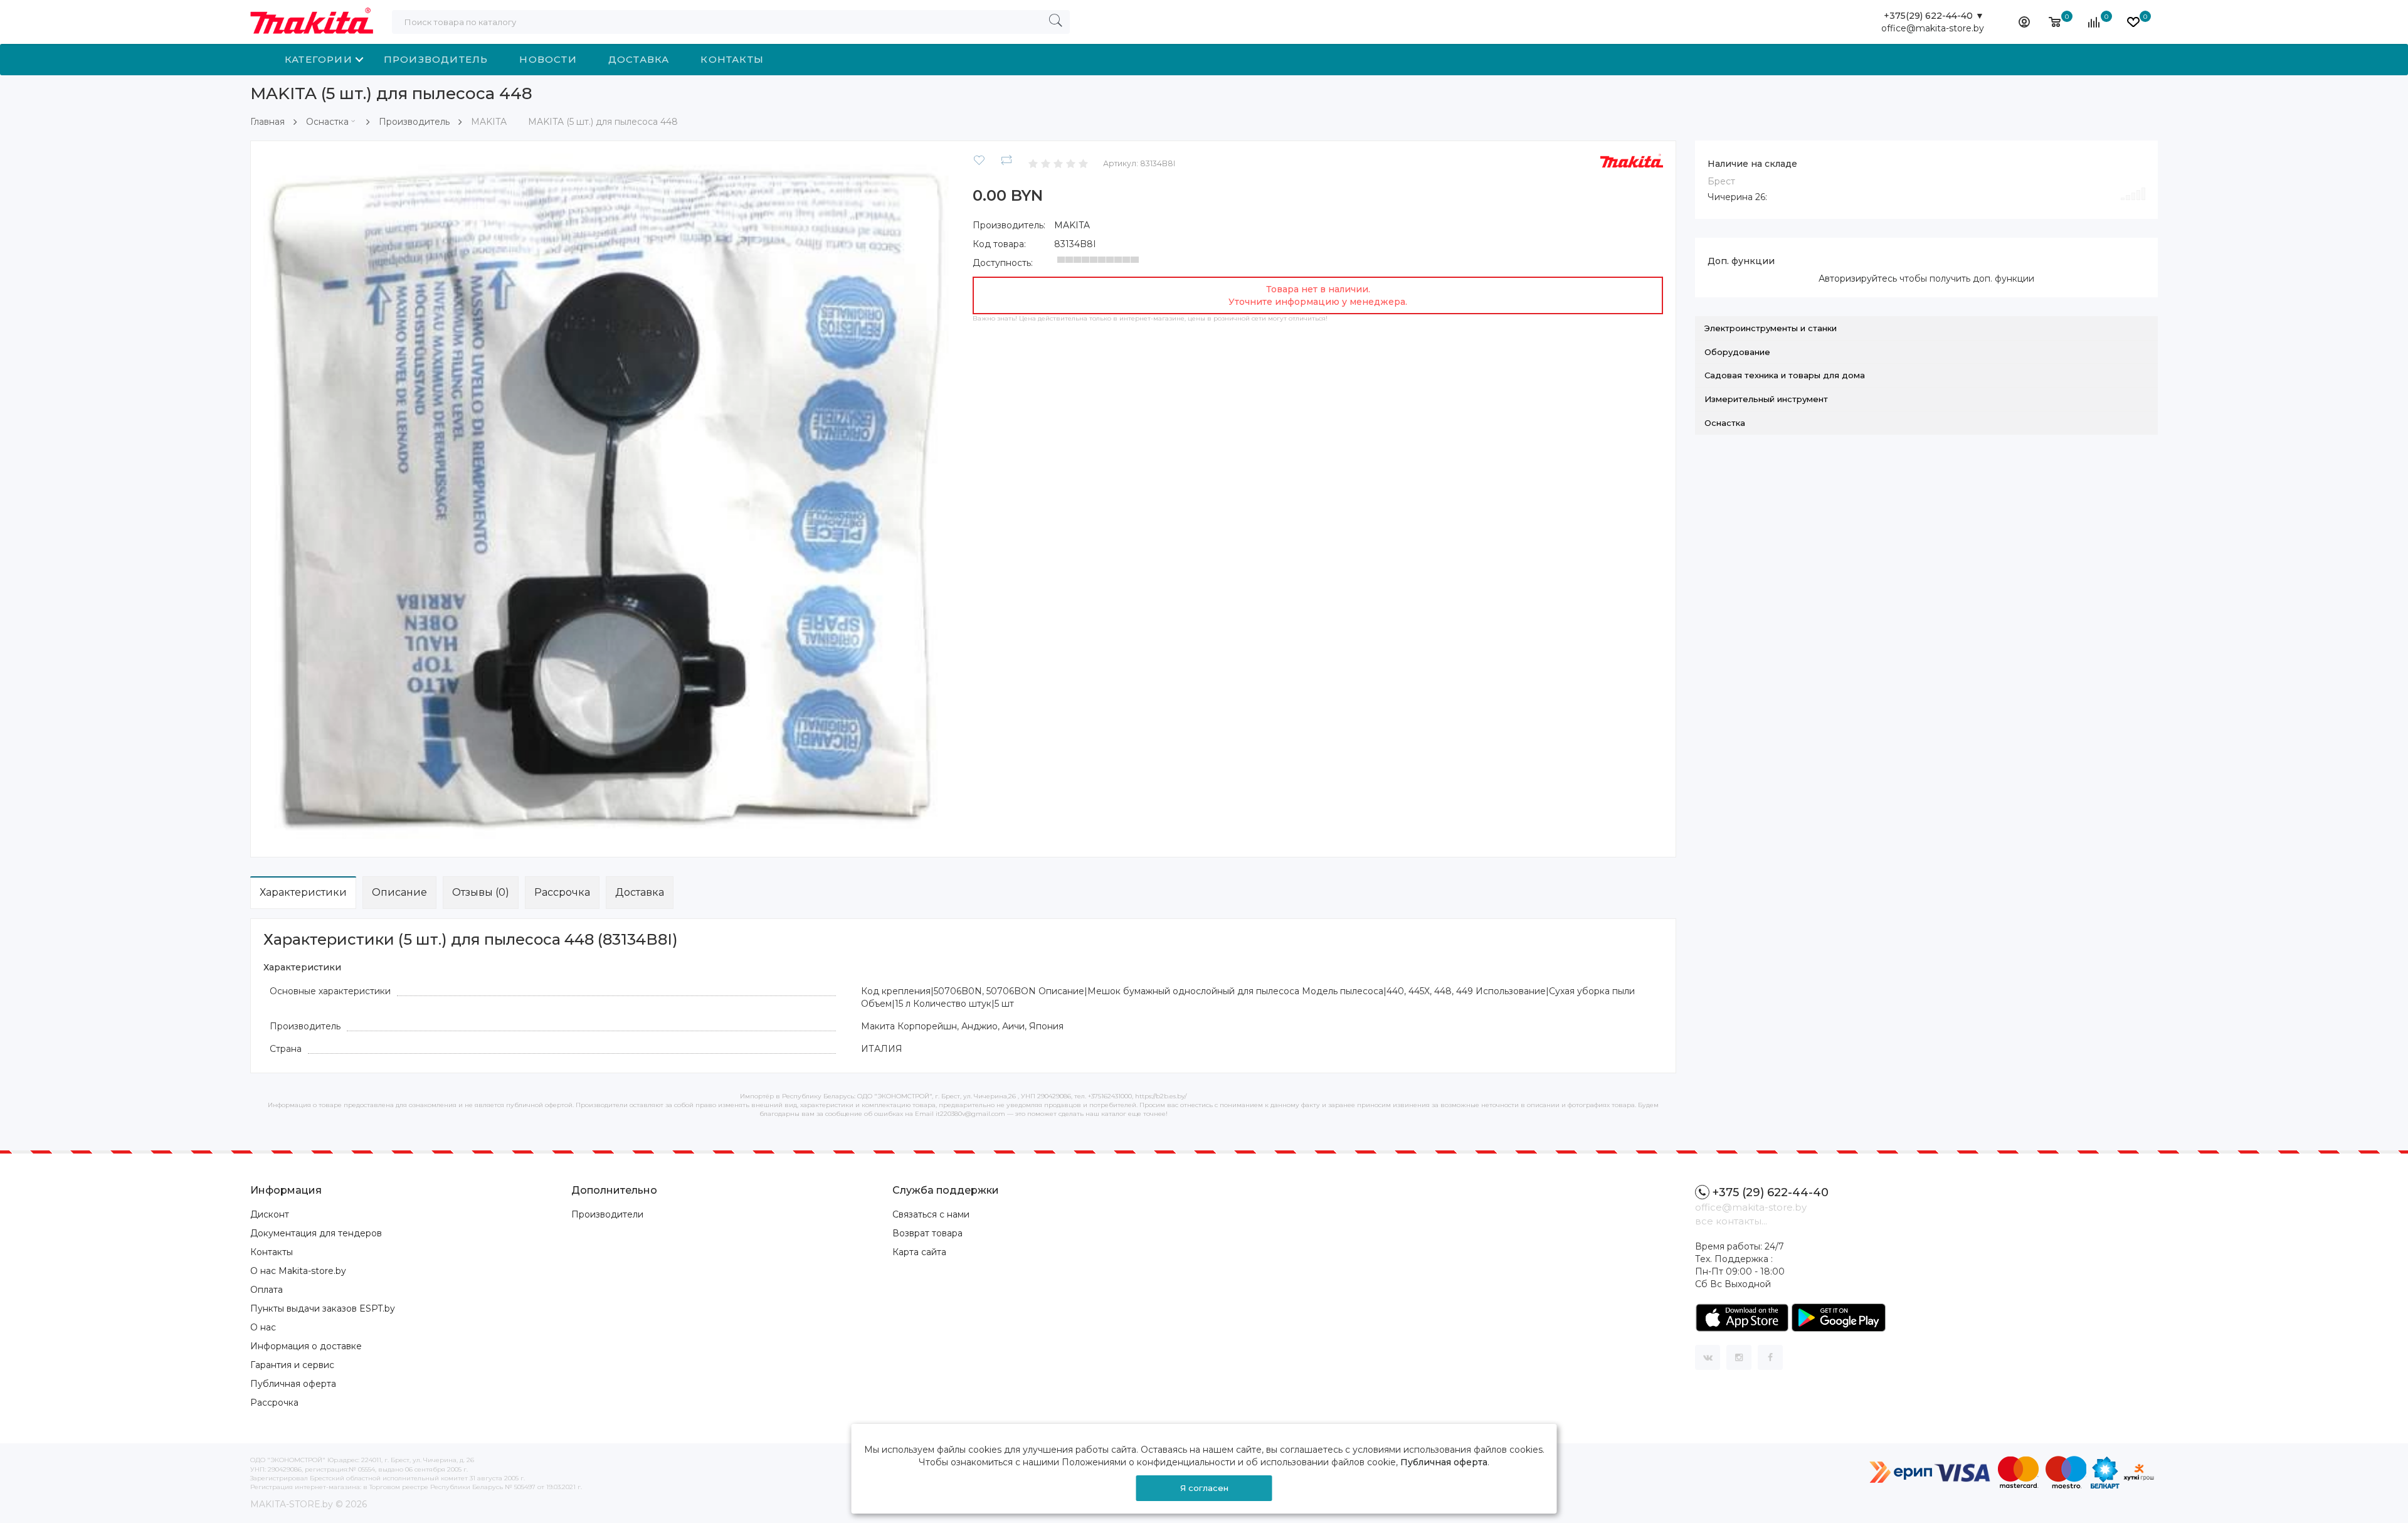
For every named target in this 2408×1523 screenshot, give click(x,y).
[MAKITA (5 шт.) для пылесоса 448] (609, 498)
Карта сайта (919, 1252)
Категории (319, 59)
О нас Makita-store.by (298, 1271)
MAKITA (1072, 225)
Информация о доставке (306, 1346)
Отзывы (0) (481, 892)
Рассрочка (562, 892)
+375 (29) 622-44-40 (1771, 1192)
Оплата (267, 1290)
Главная (267, 122)
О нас (263, 1327)
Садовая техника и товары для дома (1785, 375)
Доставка (639, 59)
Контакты (732, 59)
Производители (607, 1214)
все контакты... (1731, 1221)
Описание (399, 892)
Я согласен (1204, 1488)
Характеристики (303, 892)
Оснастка (327, 122)
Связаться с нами (931, 1214)
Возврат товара (927, 1233)
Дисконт (270, 1214)
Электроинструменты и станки (1771, 328)
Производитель (436, 59)
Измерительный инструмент (1766, 399)
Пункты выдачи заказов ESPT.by (323, 1308)
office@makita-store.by (1933, 28)
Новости (548, 59)
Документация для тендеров (316, 1233)
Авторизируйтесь (1858, 279)
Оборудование (1737, 352)
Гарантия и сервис (292, 1365)
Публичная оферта (293, 1384)
